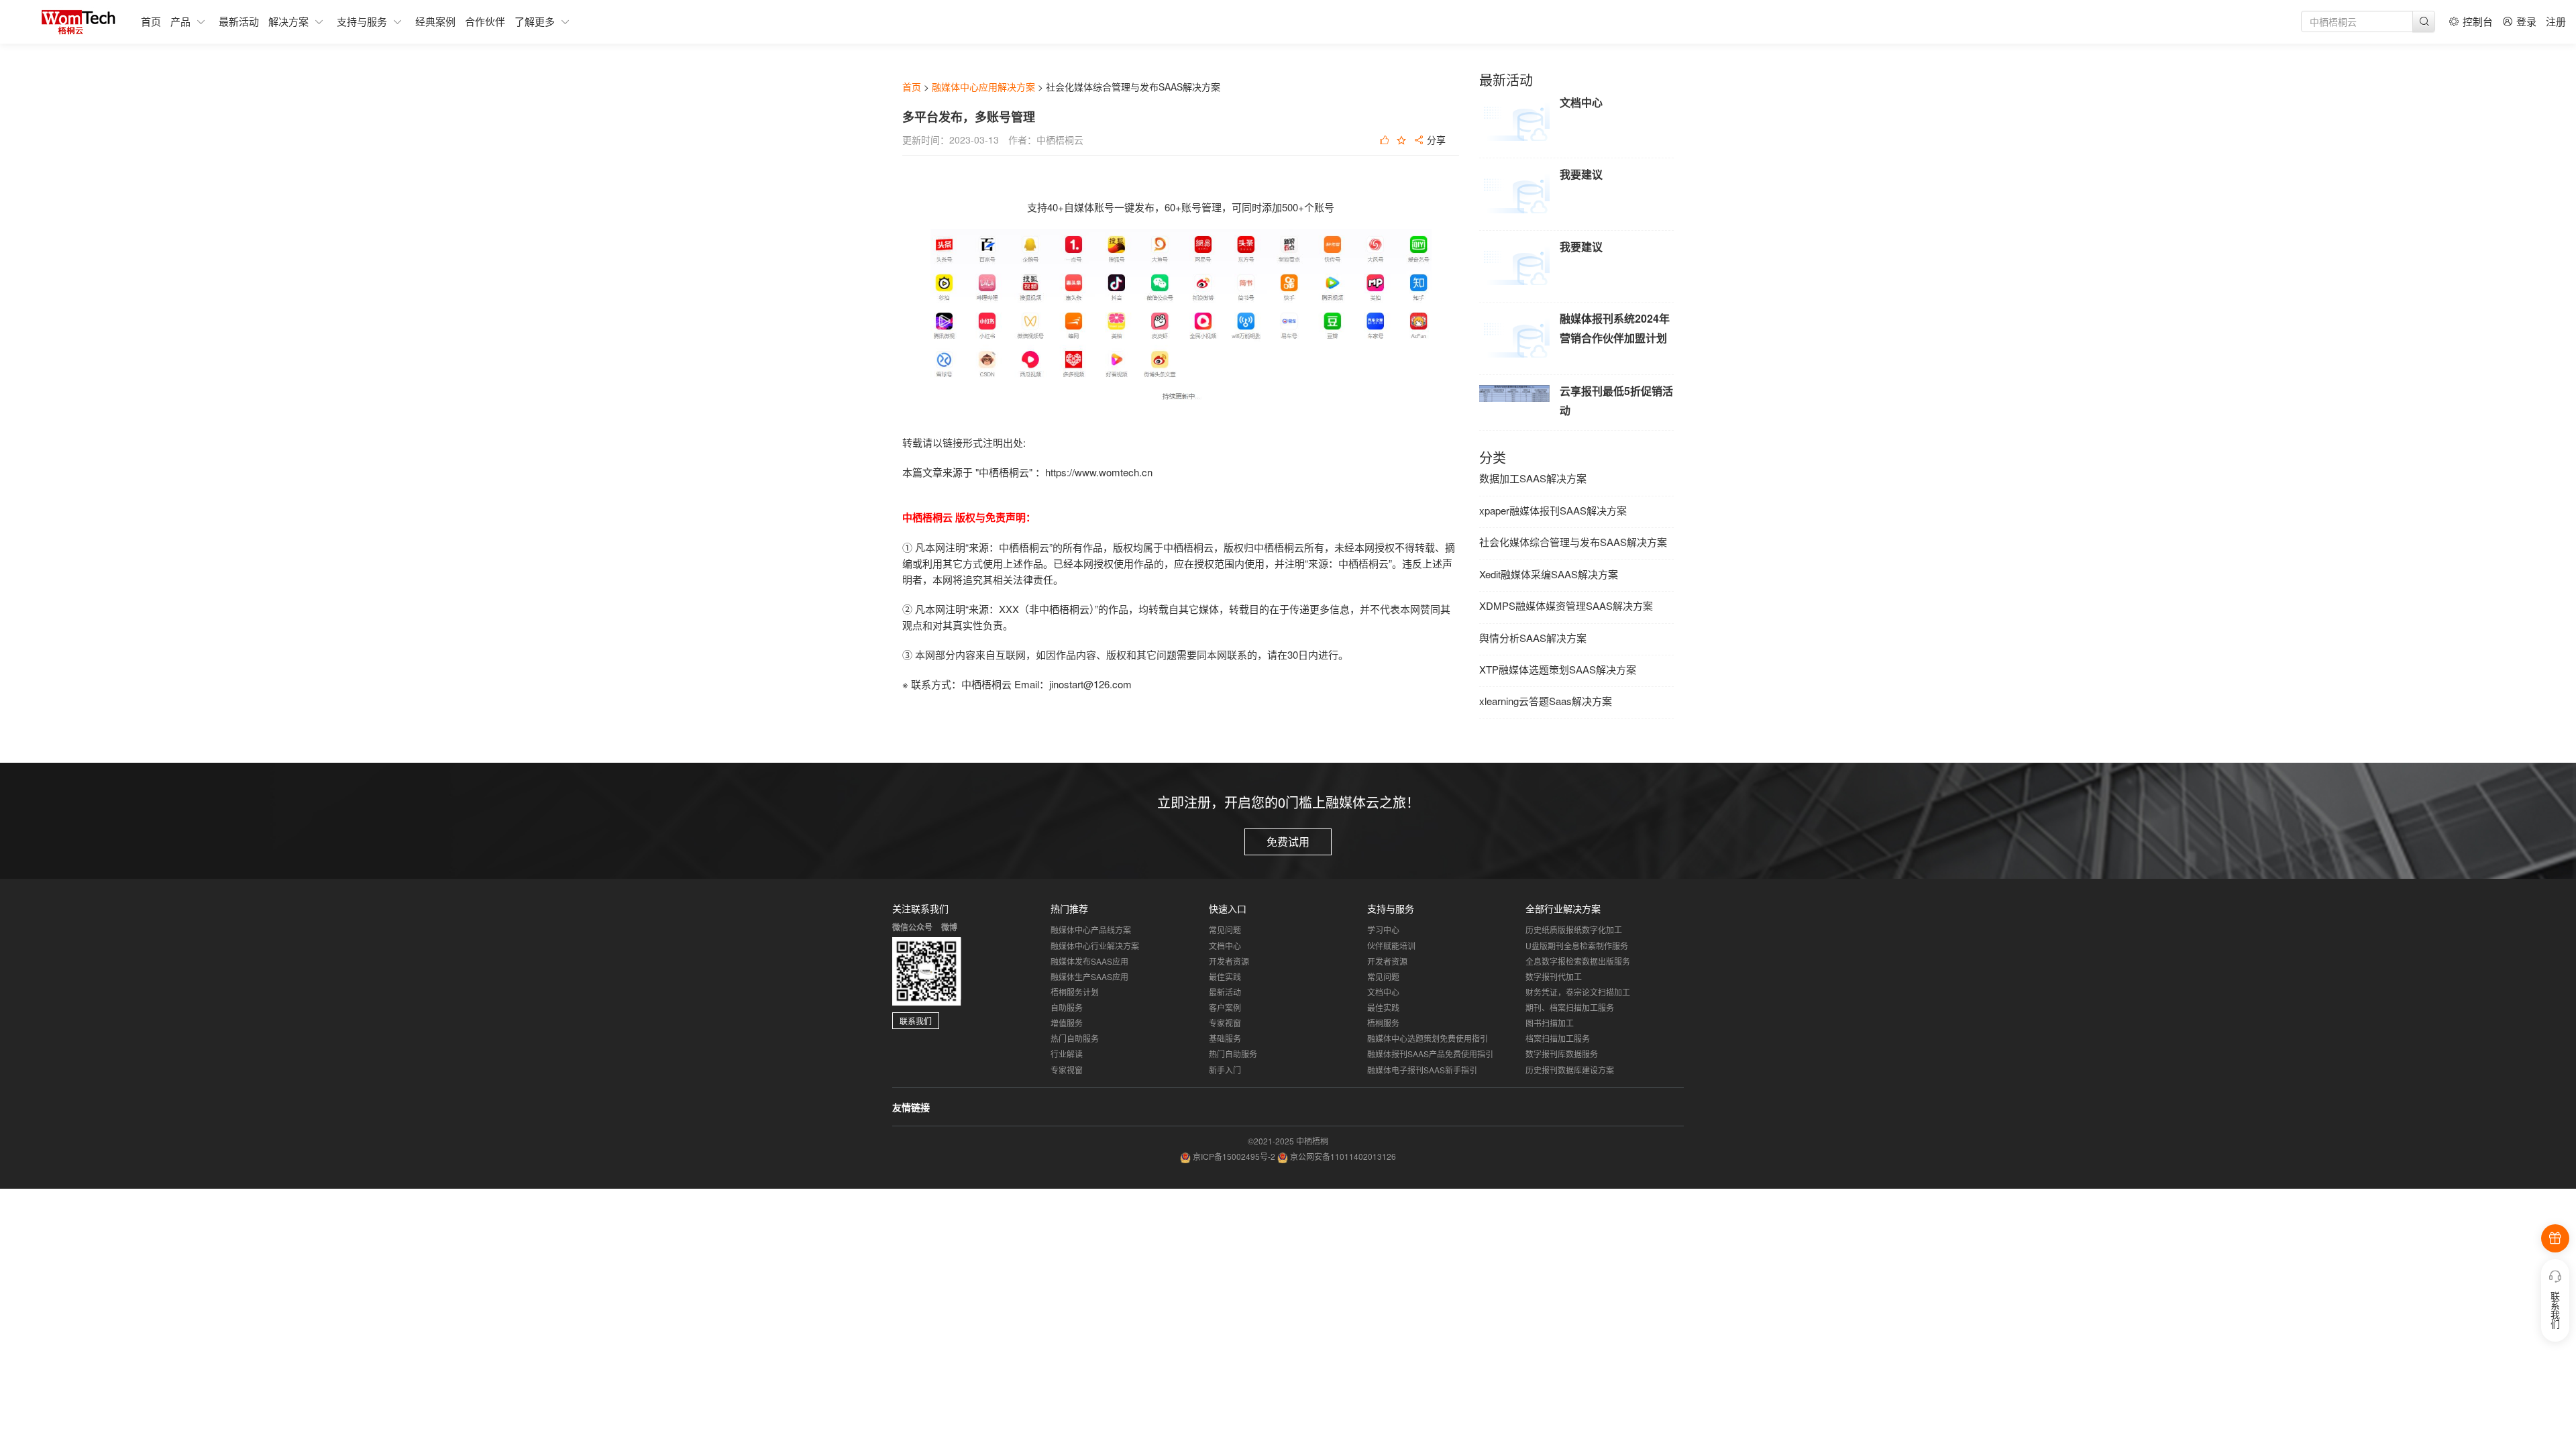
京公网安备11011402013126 (1343, 1156)
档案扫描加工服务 (1558, 1038)
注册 (2556, 21)
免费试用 (1288, 842)
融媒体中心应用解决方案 (983, 87)
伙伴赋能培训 (1391, 946)
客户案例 (1225, 1007)
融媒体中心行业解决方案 (1095, 946)
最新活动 (1225, 992)
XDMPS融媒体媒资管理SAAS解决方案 (1566, 605)
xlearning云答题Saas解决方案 (1546, 701)
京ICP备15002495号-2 (1235, 1156)
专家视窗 (1067, 1070)
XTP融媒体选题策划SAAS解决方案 (1558, 669)
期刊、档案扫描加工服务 (1570, 1007)
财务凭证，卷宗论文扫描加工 (1578, 992)
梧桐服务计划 (1075, 992)
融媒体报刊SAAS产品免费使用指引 (1430, 1054)
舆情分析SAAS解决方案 (1533, 638)
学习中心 (1383, 929)
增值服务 (1067, 1023)
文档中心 (1225, 946)
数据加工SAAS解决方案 (1533, 478)
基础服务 (1225, 1038)
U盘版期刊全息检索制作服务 (1577, 946)
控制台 (2478, 21)
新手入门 (1225, 1070)
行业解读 (1067, 1054)
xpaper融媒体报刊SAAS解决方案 (1553, 510)
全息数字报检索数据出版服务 (1578, 961)
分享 (1435, 141)
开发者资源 (1229, 961)
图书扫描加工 (1550, 1023)
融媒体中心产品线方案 (1091, 929)
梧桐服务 (1383, 1023)
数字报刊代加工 (1554, 976)
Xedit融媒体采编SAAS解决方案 (1549, 574)
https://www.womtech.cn (1099, 472)
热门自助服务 (1075, 1038)
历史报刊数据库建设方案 (1570, 1070)
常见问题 (1225, 929)
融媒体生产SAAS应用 (1089, 976)
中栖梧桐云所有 (1289, 547)
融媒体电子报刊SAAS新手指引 (1422, 1070)
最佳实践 (1225, 976)
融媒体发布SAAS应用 (1089, 961)
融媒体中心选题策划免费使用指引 (1428, 1038)
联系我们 (916, 1021)
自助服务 (1067, 1007)
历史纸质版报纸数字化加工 (1574, 929)
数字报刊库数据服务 (1562, 1054)
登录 (2526, 21)
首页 (912, 87)
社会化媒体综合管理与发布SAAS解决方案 (1573, 542)
